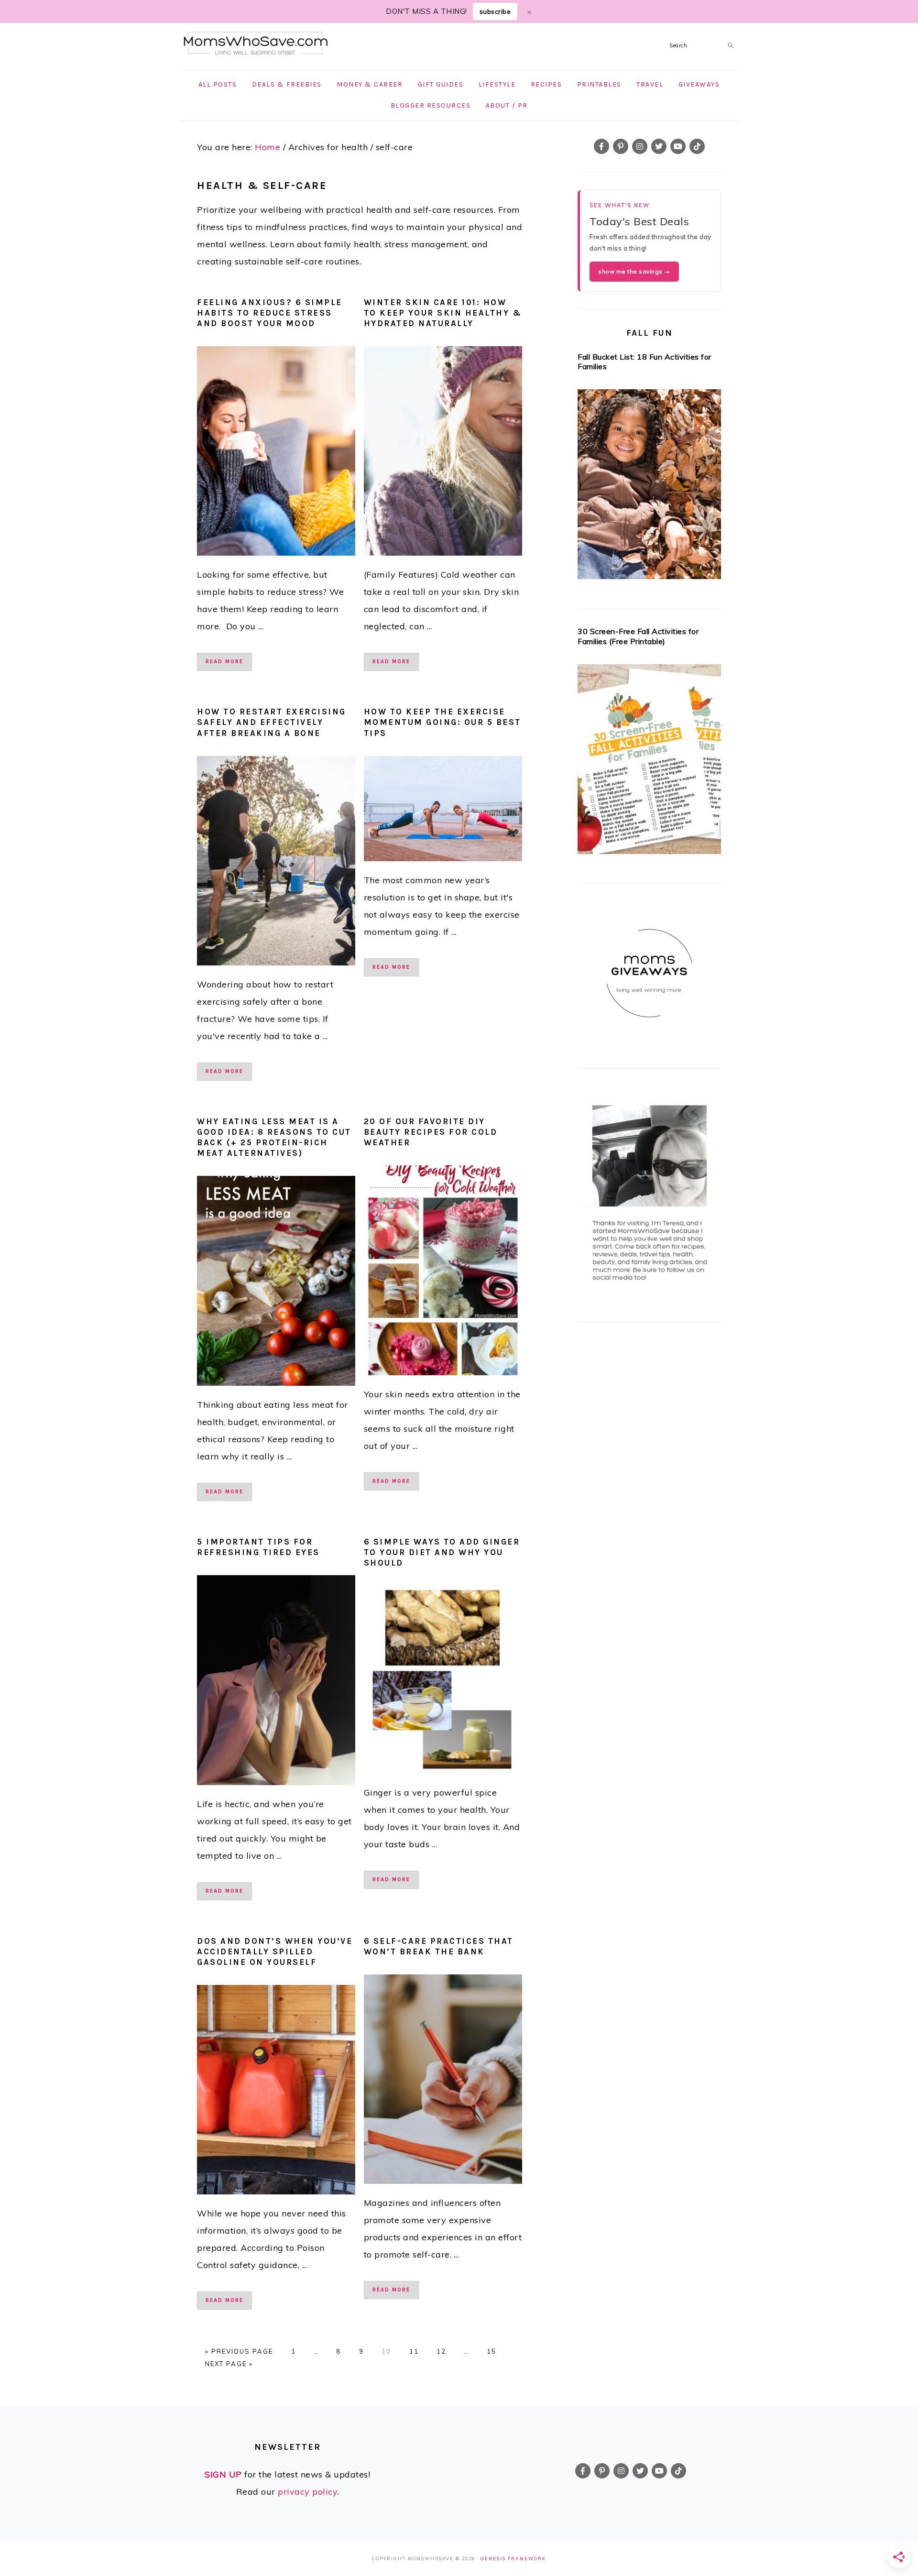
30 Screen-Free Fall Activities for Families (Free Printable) (638, 636)
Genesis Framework (513, 2559)
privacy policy (307, 2492)
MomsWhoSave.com (256, 44)
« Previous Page (239, 2351)
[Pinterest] (621, 146)
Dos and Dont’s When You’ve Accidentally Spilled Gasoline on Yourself (275, 1951)
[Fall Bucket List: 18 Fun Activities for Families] (649, 487)
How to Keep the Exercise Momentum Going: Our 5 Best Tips (443, 722)
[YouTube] (678, 146)
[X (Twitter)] (659, 146)
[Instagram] (640, 146)
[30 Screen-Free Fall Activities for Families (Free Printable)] (649, 762)
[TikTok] (697, 146)
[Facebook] (601, 146)
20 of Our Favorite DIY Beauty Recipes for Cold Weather (431, 1132)
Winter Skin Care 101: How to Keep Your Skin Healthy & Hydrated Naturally (443, 313)
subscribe (495, 11)
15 (492, 2351)
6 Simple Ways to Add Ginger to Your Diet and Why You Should (442, 1552)
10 (386, 2351)
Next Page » (229, 2364)
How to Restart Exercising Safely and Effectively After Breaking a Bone (272, 722)
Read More (224, 662)
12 (441, 2351)
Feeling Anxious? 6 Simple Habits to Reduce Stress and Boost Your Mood (270, 313)
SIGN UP (223, 2474)
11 (414, 2351)
